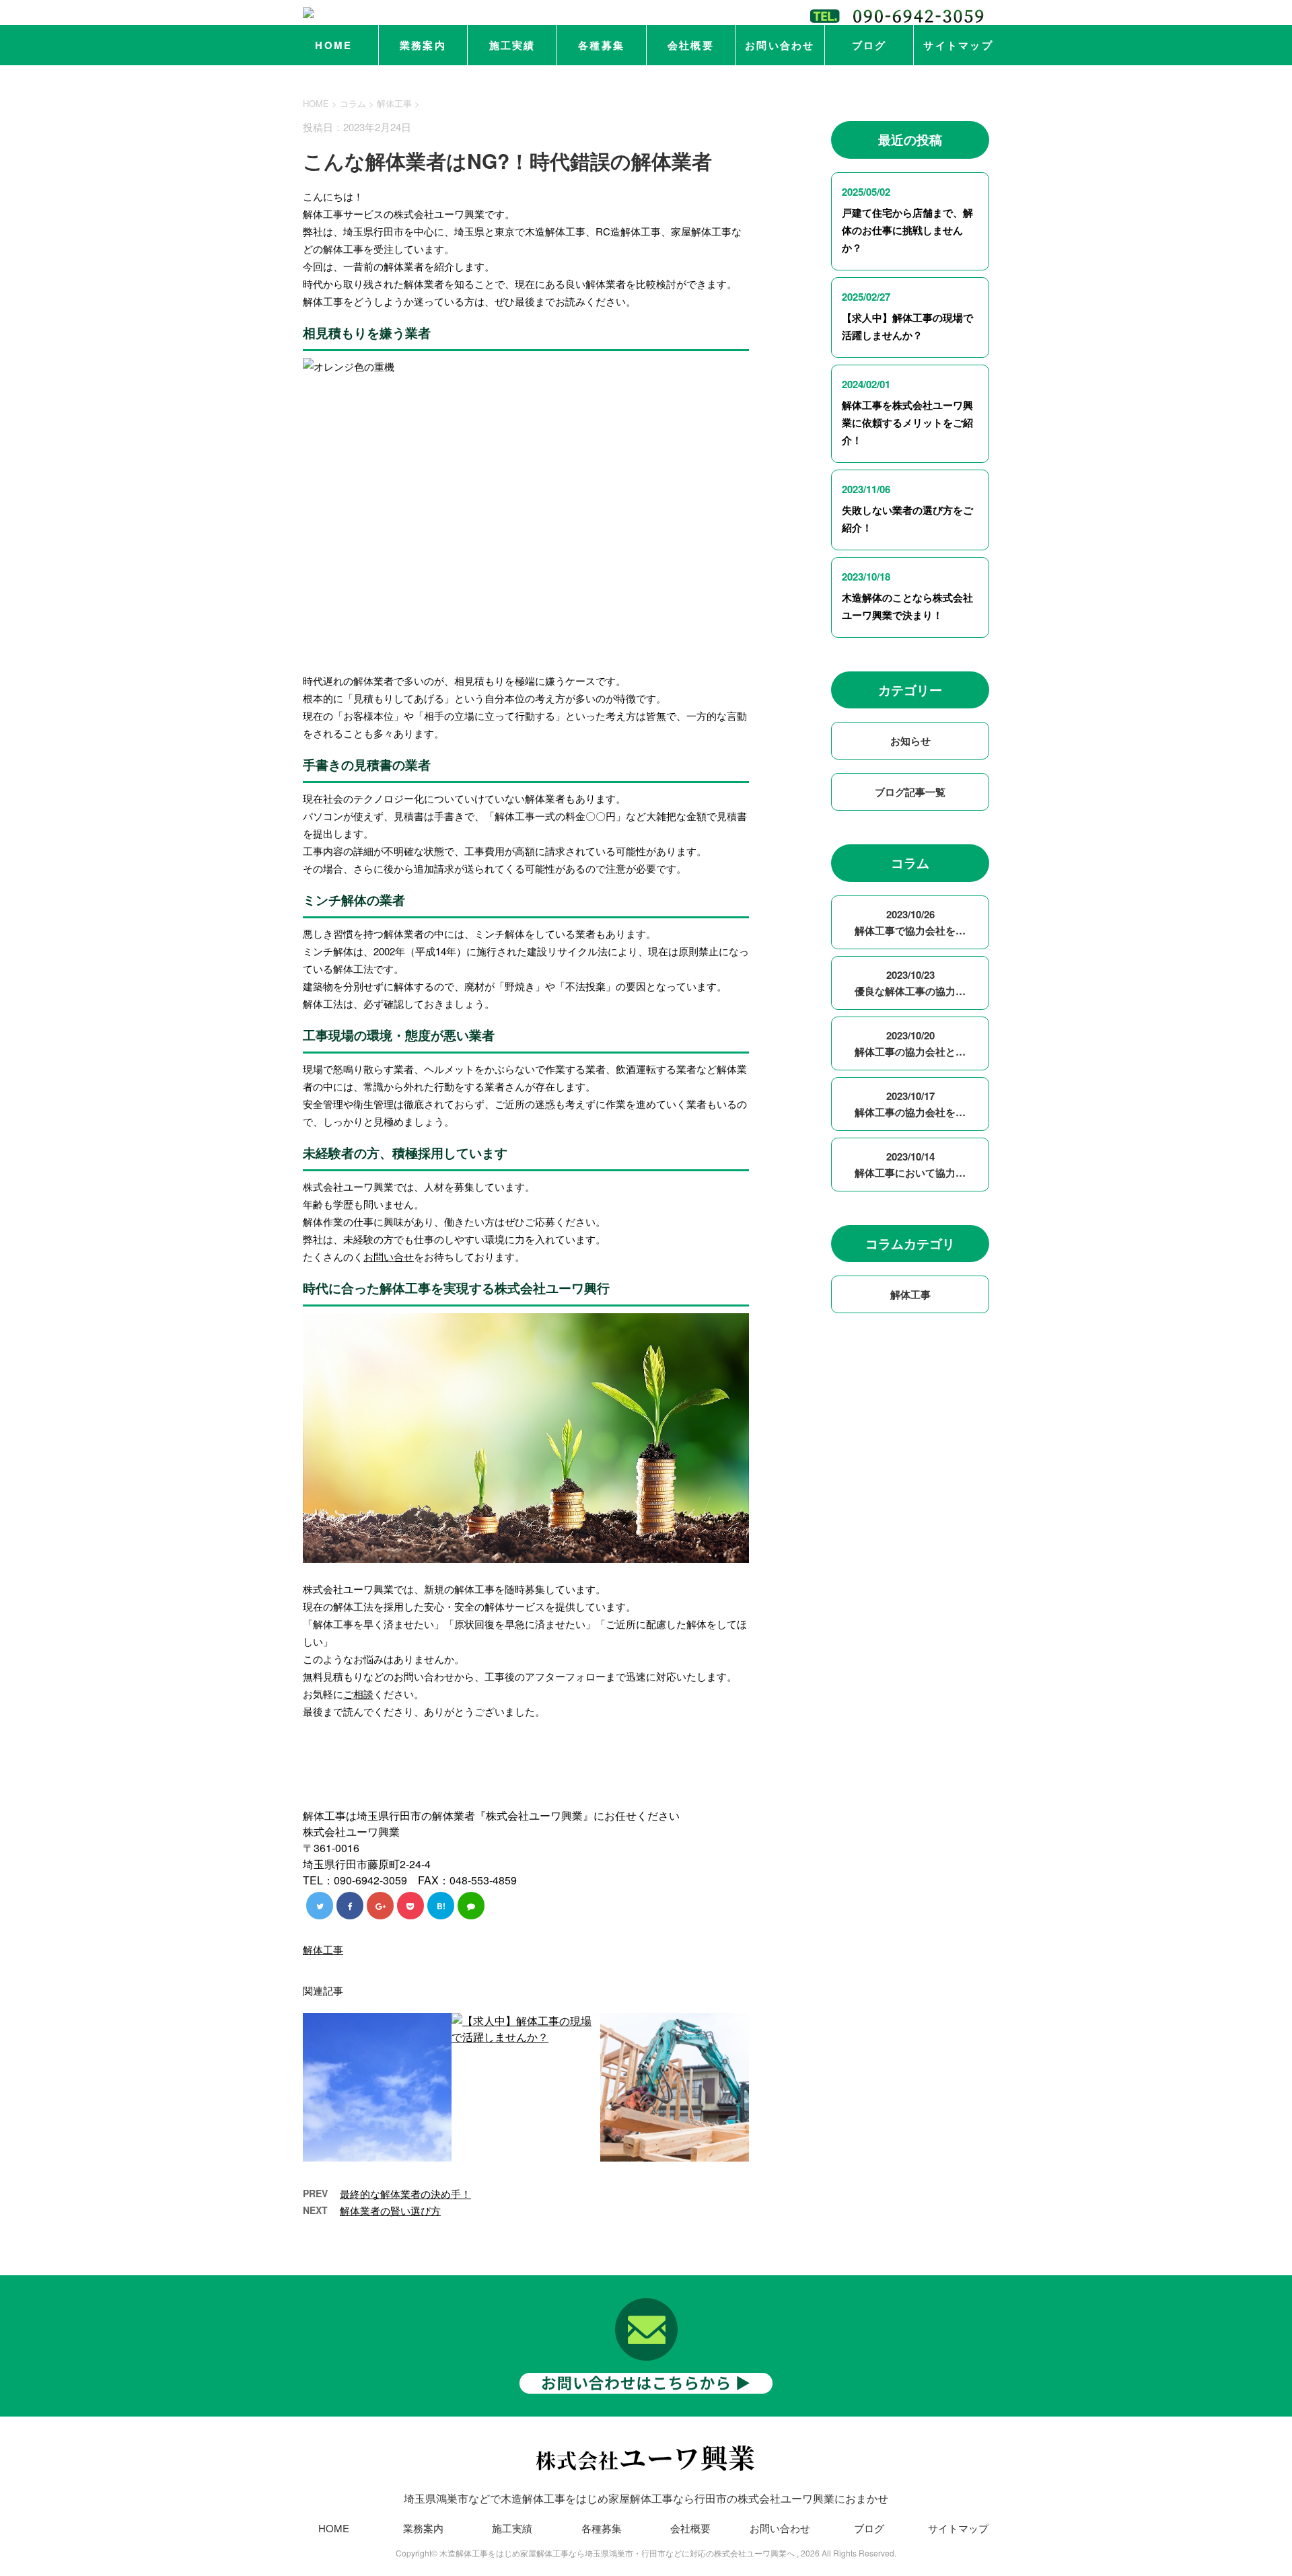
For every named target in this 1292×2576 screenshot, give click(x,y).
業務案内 (423, 45)
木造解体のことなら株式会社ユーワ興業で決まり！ (907, 606)
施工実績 (512, 45)
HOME (333, 45)
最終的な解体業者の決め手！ (405, 2194)
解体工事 (394, 103)
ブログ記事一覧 (910, 792)
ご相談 (358, 1694)
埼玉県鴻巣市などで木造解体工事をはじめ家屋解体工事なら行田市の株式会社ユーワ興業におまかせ (646, 2498)
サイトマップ (958, 45)
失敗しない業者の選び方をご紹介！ (907, 519)
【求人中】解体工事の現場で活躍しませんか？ (907, 326)
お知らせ (910, 741)
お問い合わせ (780, 45)
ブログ (869, 45)
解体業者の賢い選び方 (390, 2210)
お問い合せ (389, 1256)
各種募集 (601, 45)
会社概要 (691, 45)
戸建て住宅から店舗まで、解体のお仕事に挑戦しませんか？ (907, 230)
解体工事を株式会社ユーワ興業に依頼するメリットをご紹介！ (907, 422)
